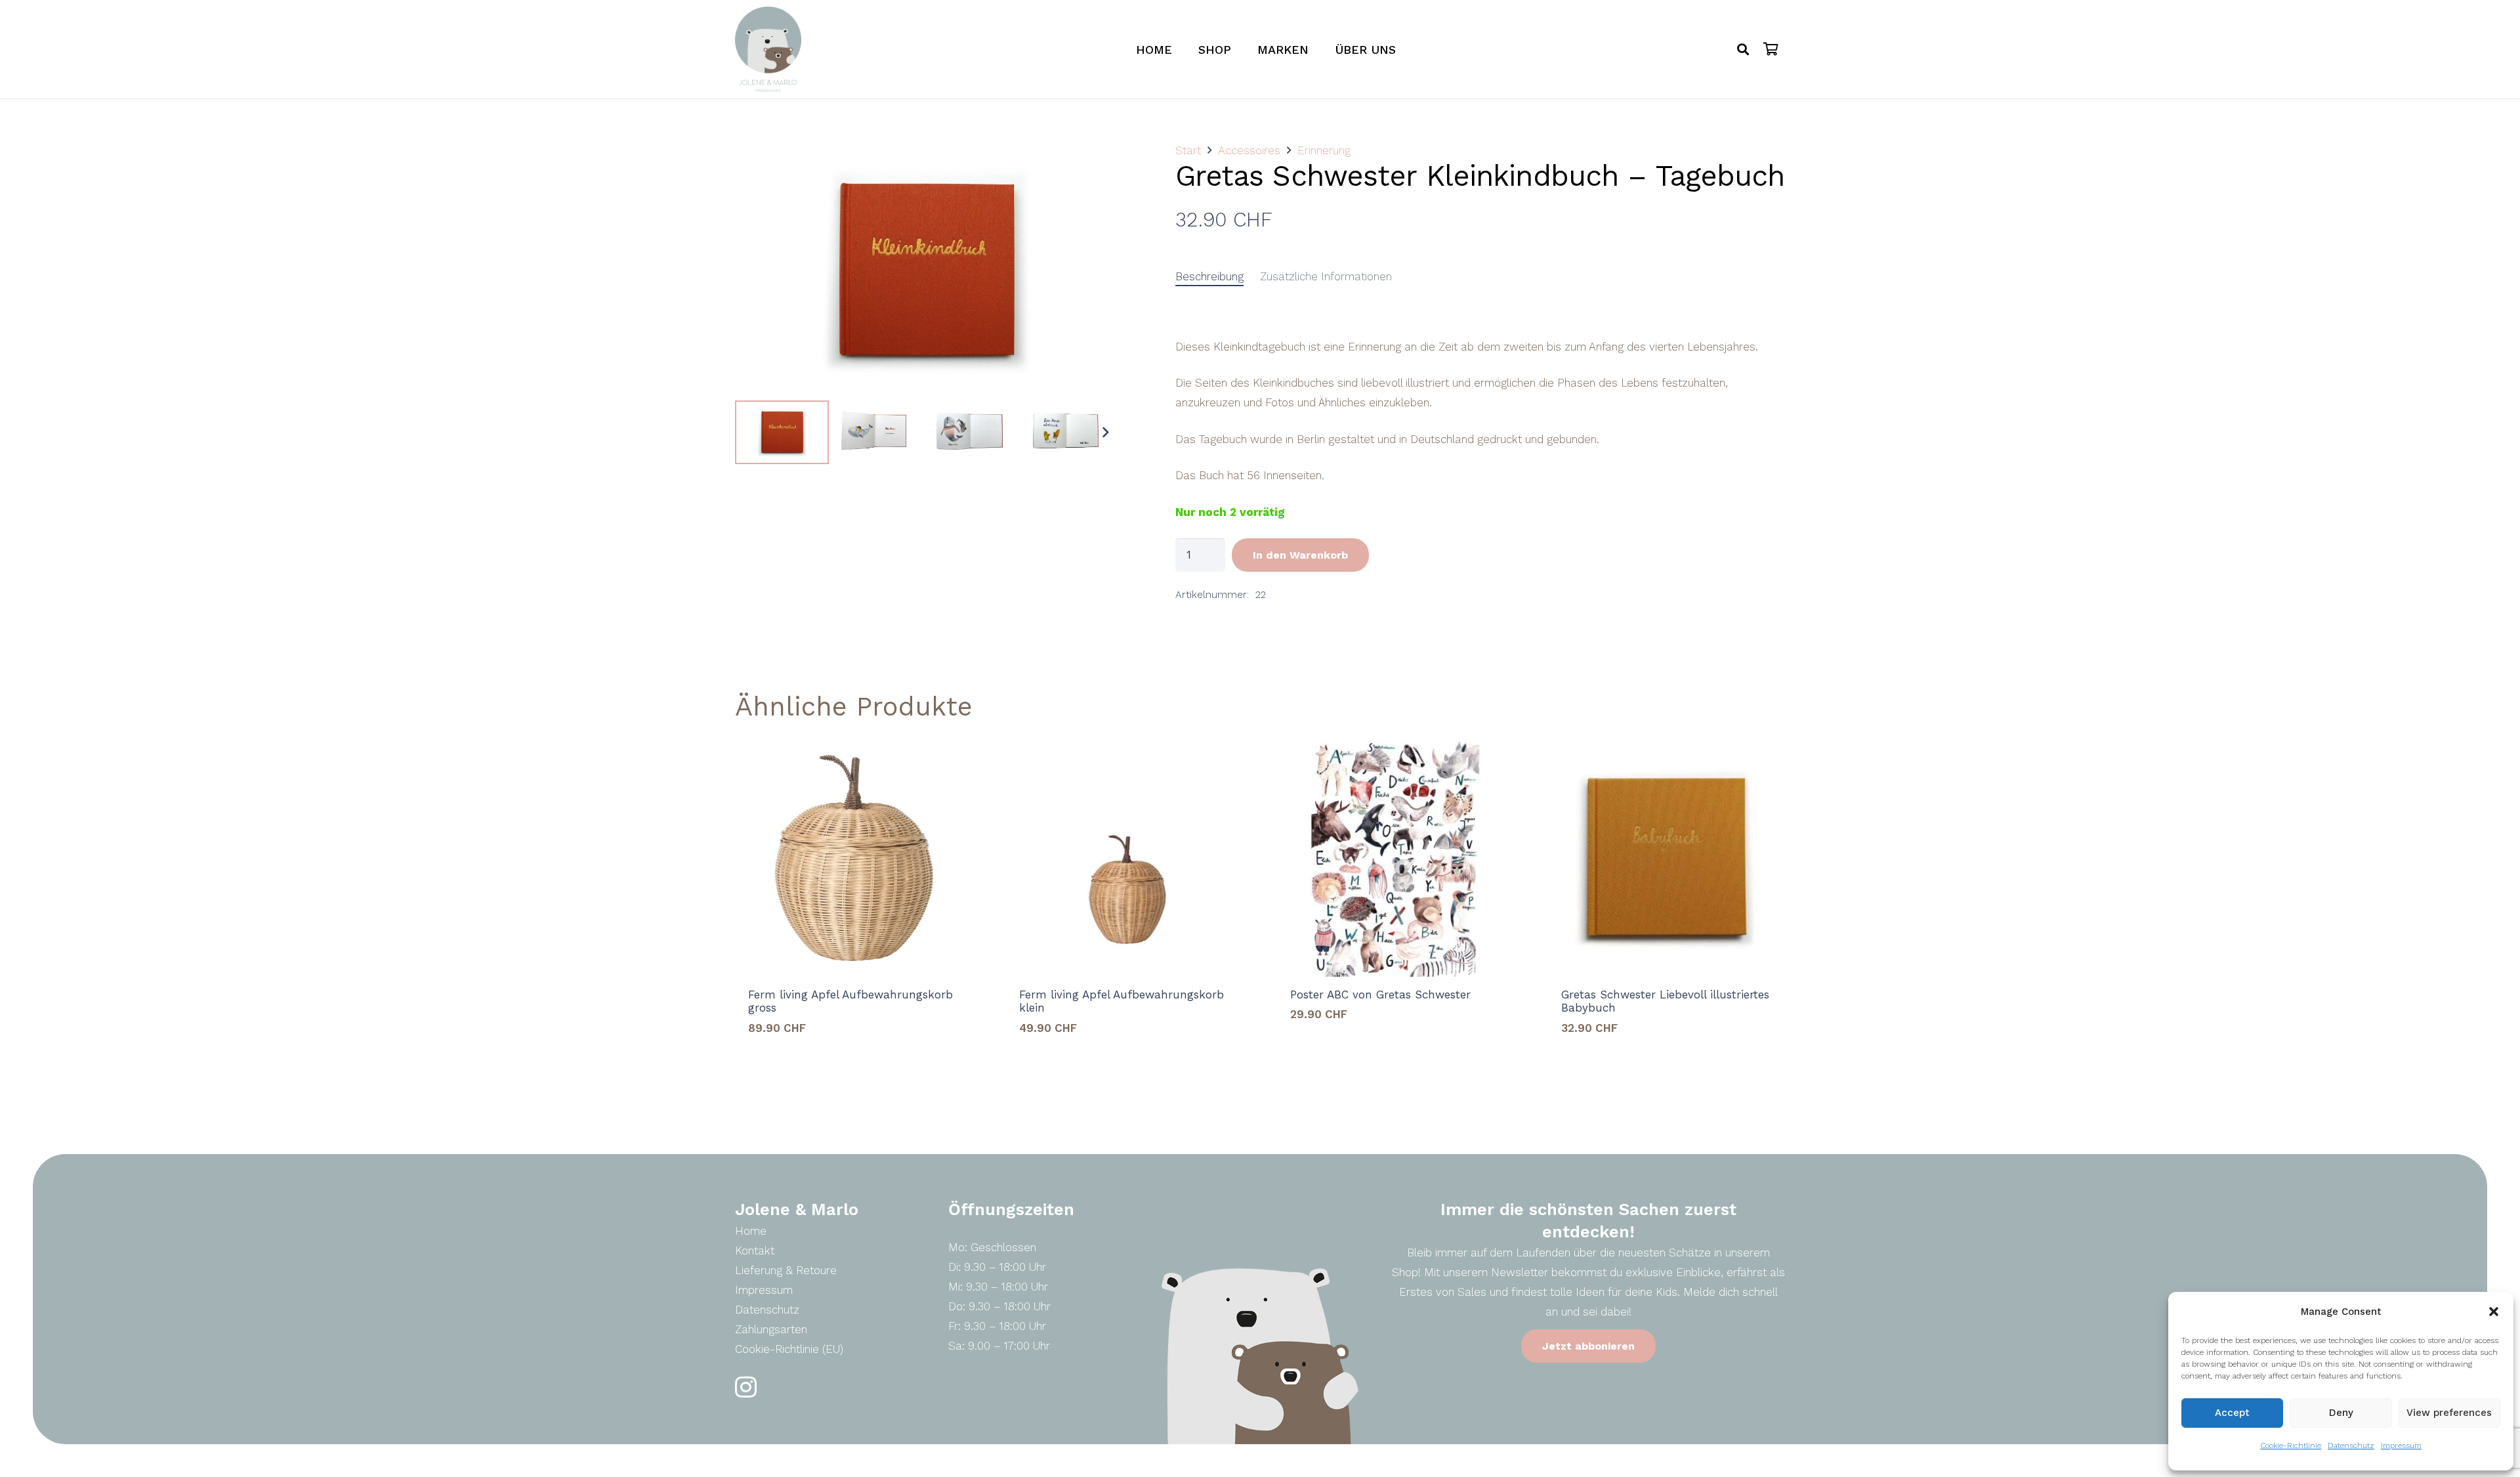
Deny (2341, 1413)
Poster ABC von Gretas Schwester (1380, 995)
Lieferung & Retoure (786, 1270)
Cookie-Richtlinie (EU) (789, 1349)
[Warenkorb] (1771, 49)
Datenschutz (2351, 1445)
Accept (2232, 1413)
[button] (2494, 1312)
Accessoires (1249, 150)
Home (751, 1231)
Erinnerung (1324, 150)
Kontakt (755, 1251)
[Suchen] (1743, 49)
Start (1188, 150)
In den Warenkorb (1300, 555)
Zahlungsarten (771, 1329)
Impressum (2401, 1445)
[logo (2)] (768, 49)
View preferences (2449, 1413)
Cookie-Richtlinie (2291, 1445)
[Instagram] (746, 1387)
